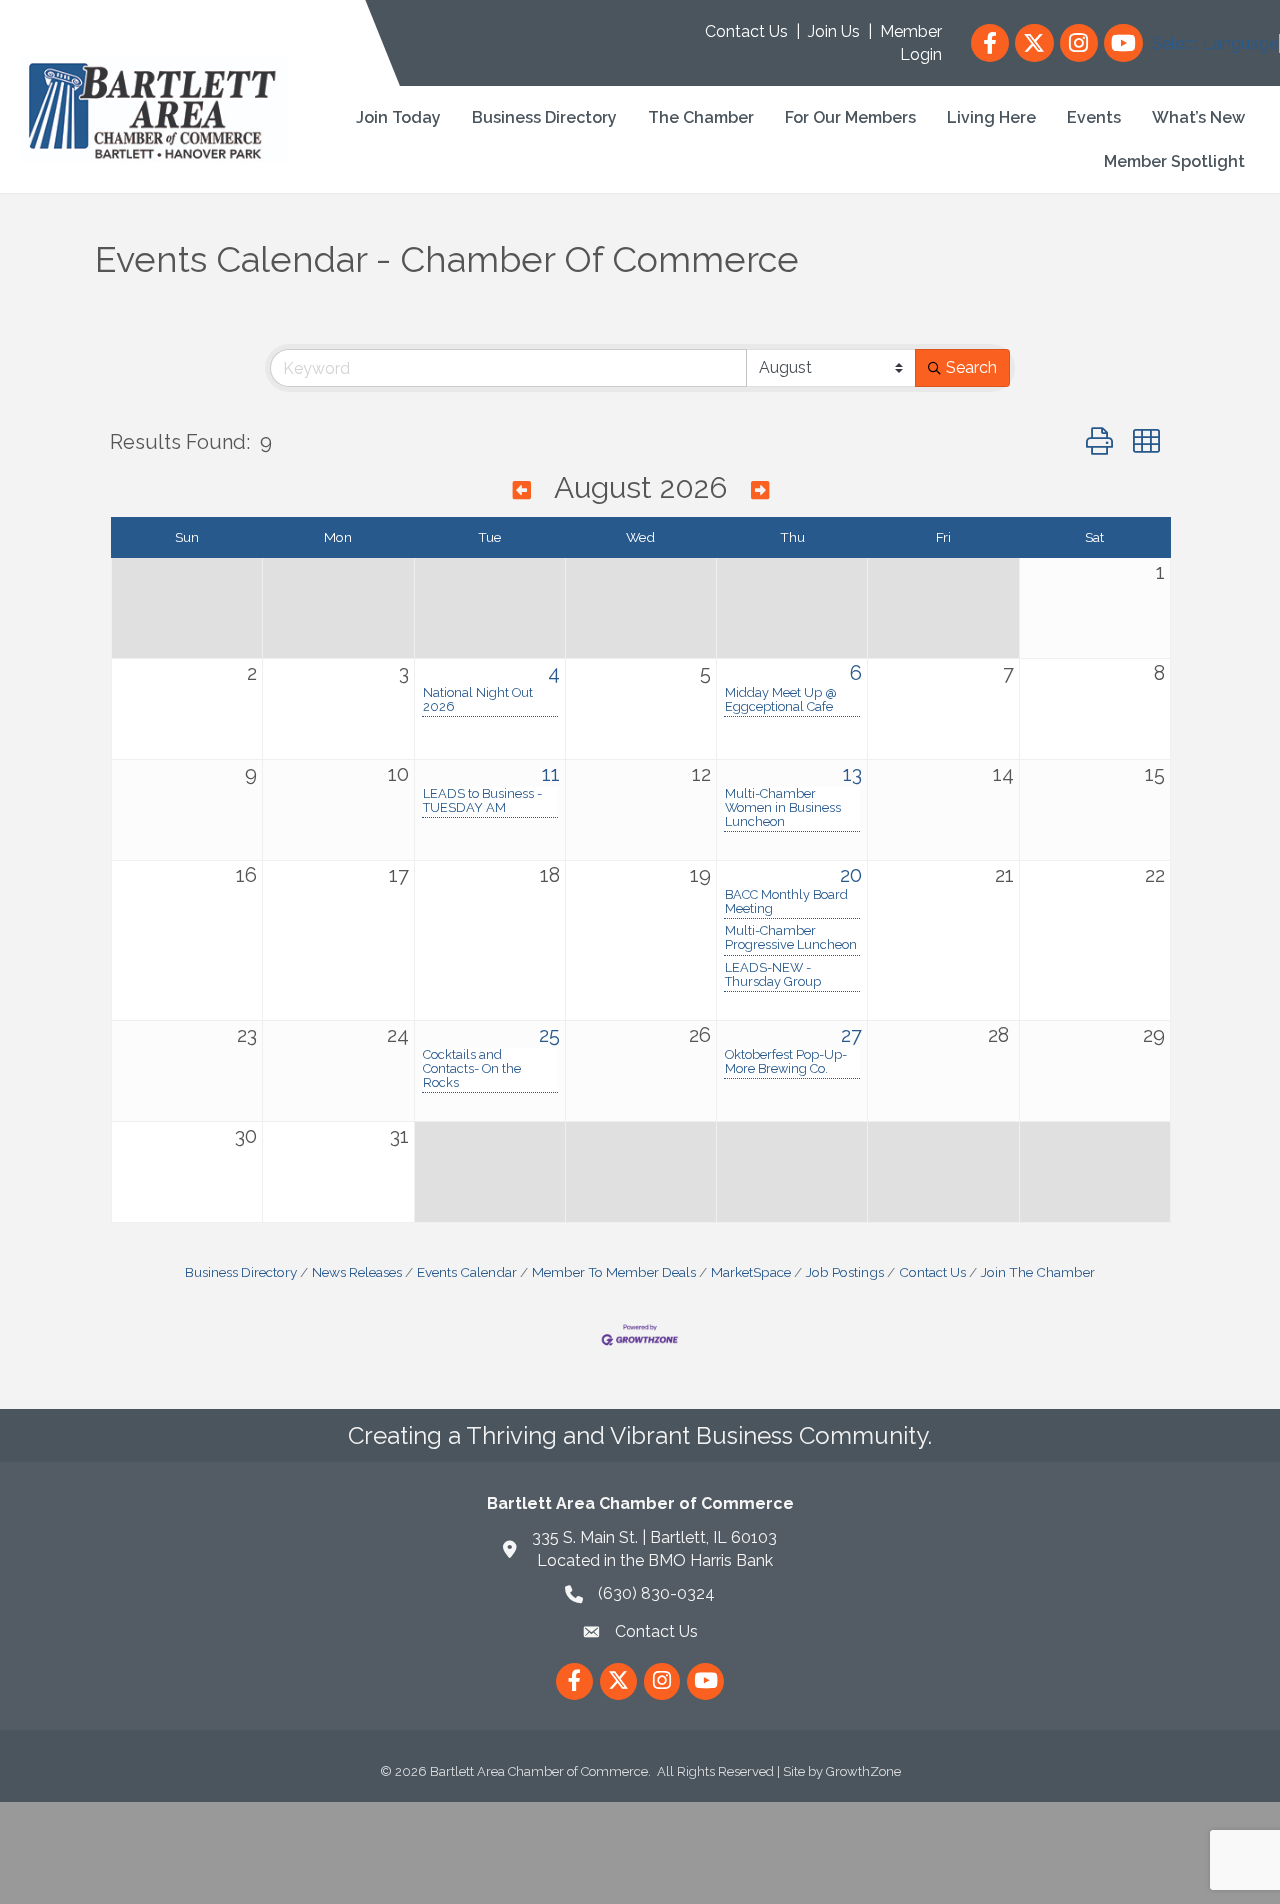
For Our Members (850, 117)
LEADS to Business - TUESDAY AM (482, 801)
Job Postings (845, 1272)
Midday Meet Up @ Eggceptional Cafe (781, 700)
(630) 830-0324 (656, 1593)
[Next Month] (760, 490)
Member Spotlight (1174, 161)
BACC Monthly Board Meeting (786, 902)
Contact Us (746, 31)
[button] (1099, 441)
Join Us (834, 31)
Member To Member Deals (614, 1272)
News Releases (357, 1272)
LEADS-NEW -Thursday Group (773, 975)
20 (851, 875)
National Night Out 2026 (478, 700)
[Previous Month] (522, 490)
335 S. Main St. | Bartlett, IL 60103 (654, 1537)
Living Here (991, 117)
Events (1094, 117)
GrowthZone (863, 1771)
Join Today (398, 117)
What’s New (1198, 117)
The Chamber (701, 117)
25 (549, 1035)
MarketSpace (751, 1272)
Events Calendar (467, 1272)
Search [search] (971, 367)
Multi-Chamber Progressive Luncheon (791, 938)
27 (851, 1035)
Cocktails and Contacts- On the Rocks (472, 1069)
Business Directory (544, 117)
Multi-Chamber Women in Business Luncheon (783, 808)
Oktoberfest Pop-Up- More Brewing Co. (786, 1062)
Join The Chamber (1038, 1272)
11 (551, 774)
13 (852, 774)
